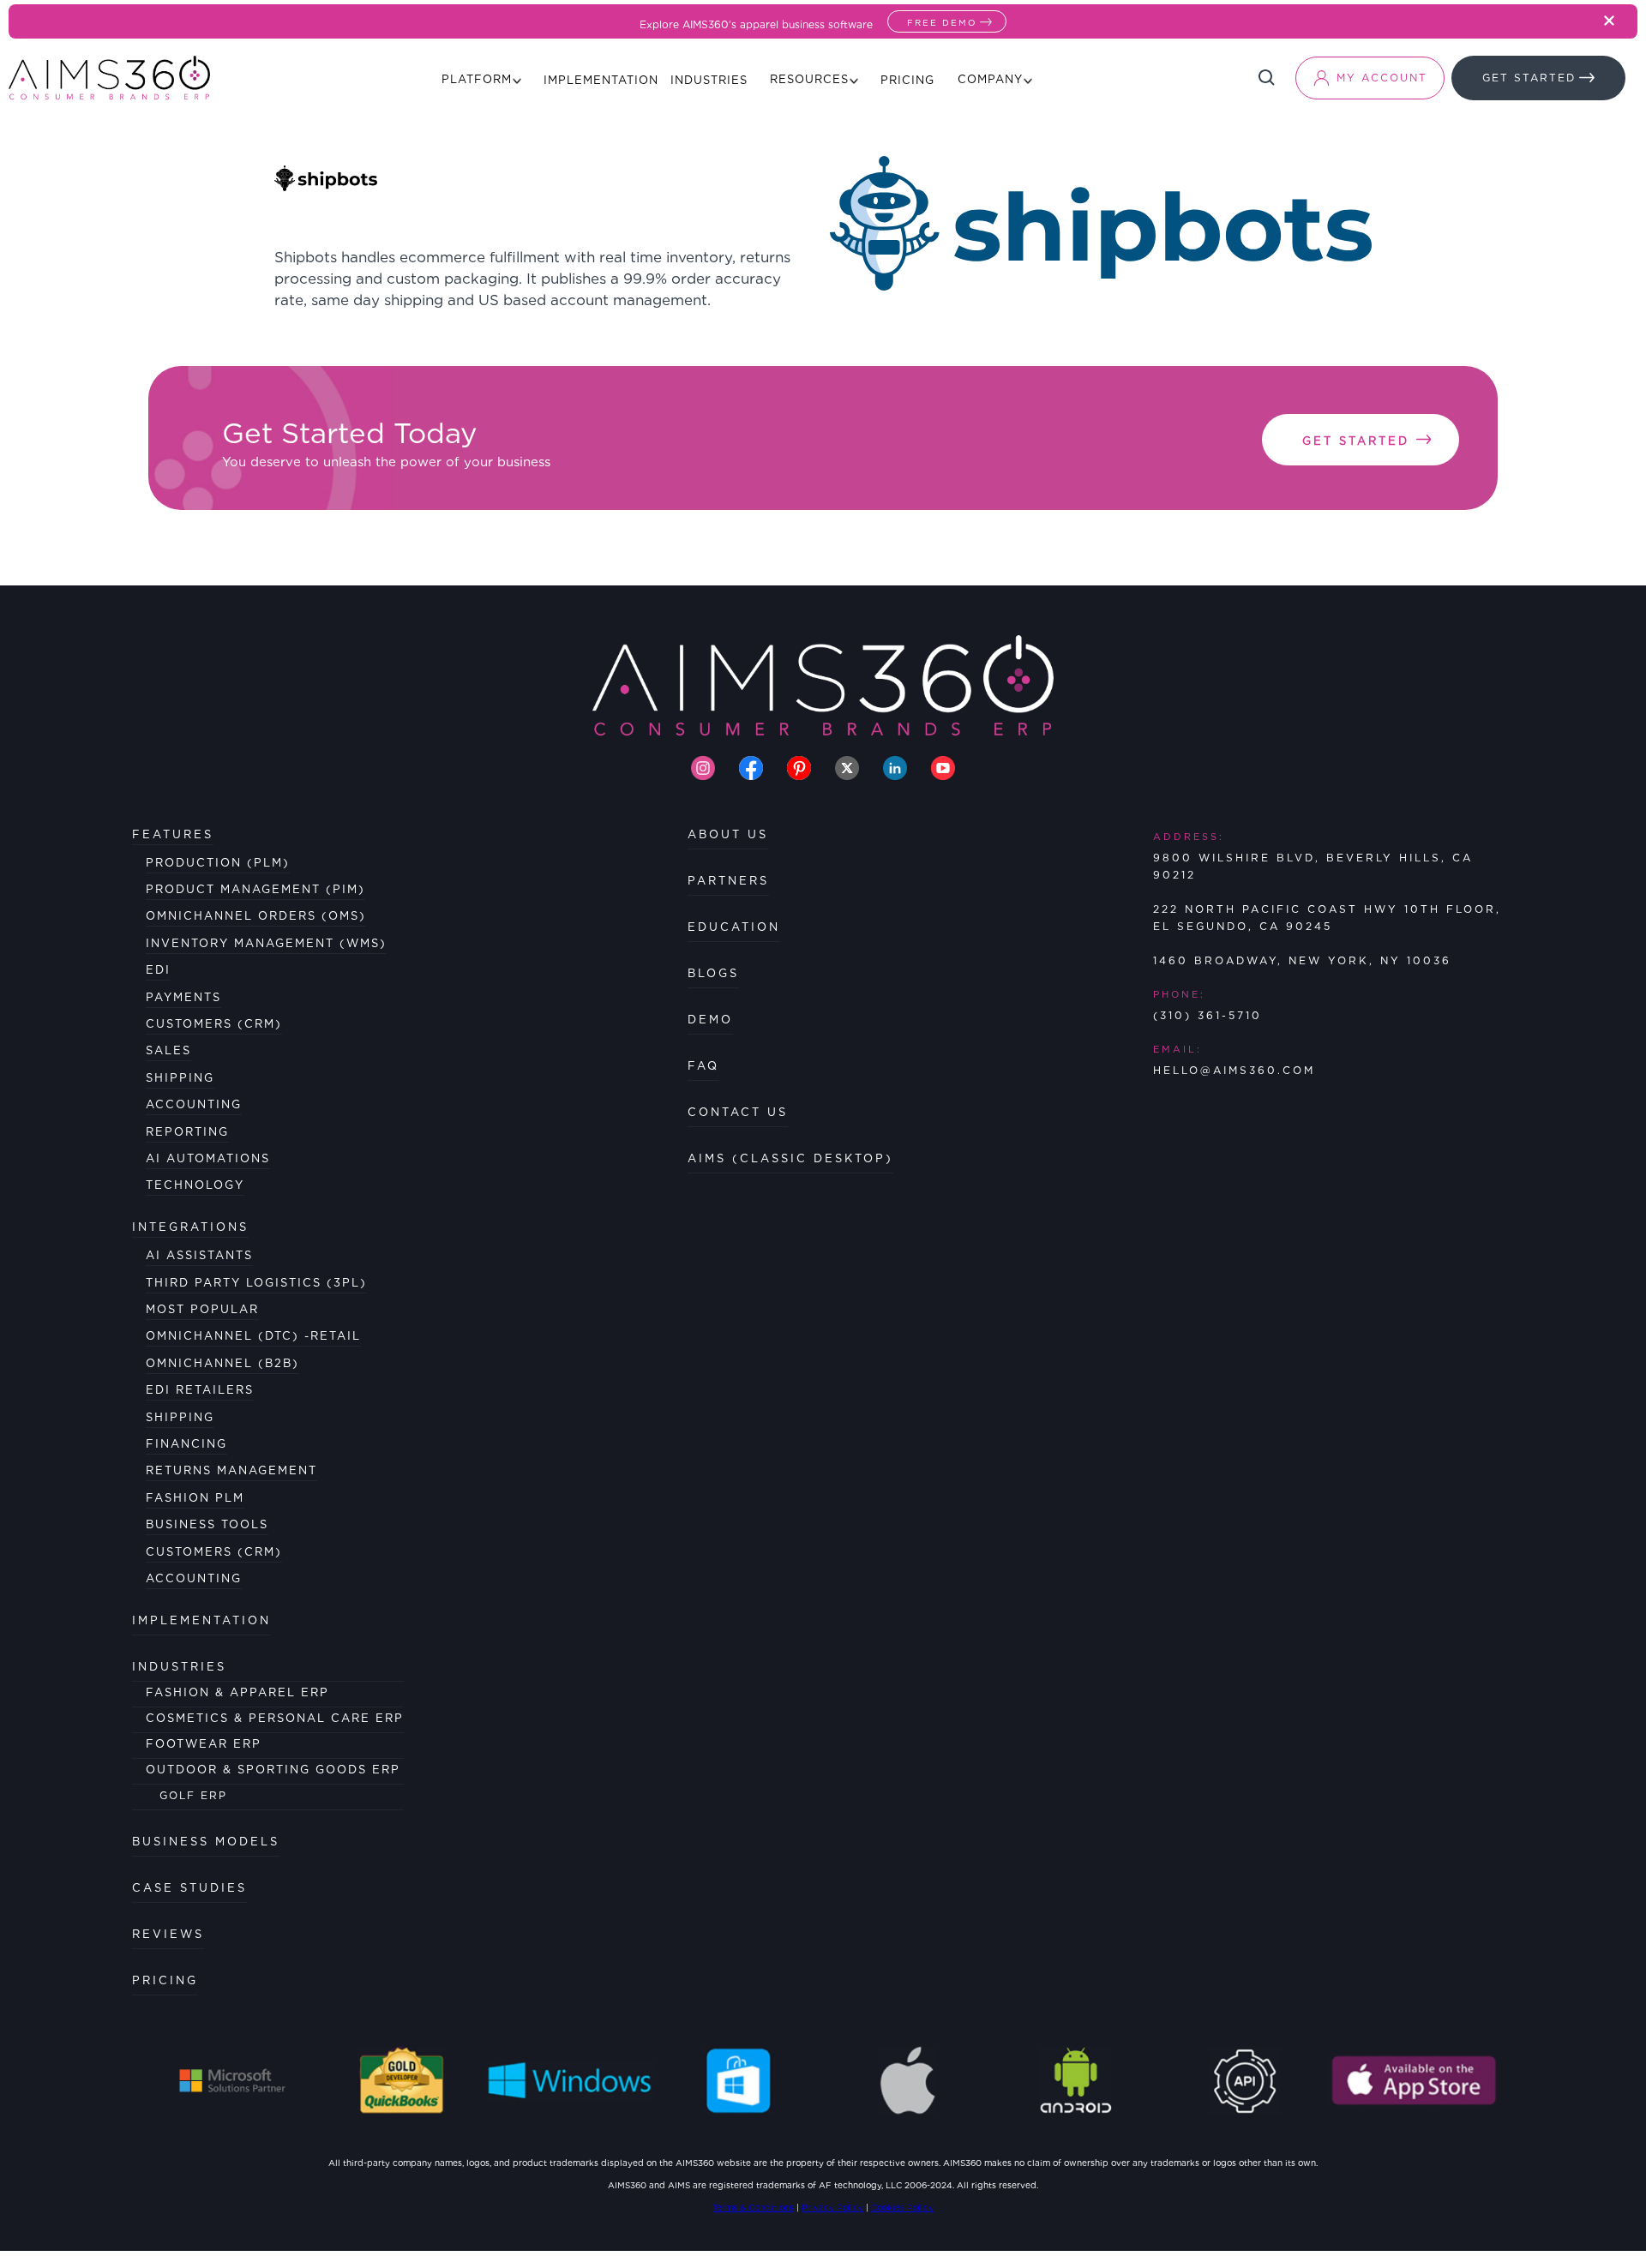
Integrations (190, 1227)
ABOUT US (728, 834)
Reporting (187, 1132)
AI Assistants (199, 1255)
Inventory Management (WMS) (266, 943)
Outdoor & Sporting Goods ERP (273, 1770)
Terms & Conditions (753, 2207)
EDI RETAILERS (200, 1390)
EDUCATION (734, 927)
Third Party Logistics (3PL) (256, 1283)
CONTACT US (738, 1112)
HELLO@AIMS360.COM (1234, 1070)
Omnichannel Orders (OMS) (256, 916)
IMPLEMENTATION (201, 1620)
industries (179, 1667)
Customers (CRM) (214, 1024)
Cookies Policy (902, 2207)
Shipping (180, 1078)
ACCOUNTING (194, 1578)
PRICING (165, 1980)
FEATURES (173, 834)
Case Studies (189, 1888)
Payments (183, 997)
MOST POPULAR (202, 1309)
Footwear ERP (204, 1744)
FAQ (703, 1066)
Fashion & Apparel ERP (237, 1692)
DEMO (710, 1020)
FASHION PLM (195, 1498)
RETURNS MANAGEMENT (231, 1470)
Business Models (206, 1842)
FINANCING (186, 1444)
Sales (168, 1050)
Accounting (194, 1104)
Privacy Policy (832, 2207)
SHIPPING (180, 1417)
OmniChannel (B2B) (222, 1363)
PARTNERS (728, 881)
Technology (195, 1185)
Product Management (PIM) (255, 889)
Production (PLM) (218, 863)
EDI (158, 970)
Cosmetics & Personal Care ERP (275, 1718)
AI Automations (208, 1158)
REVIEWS (168, 1934)
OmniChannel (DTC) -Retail (253, 1336)
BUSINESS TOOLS (207, 1524)
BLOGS (713, 973)
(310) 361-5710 (1207, 1015)
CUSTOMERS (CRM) (214, 1552)
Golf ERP (193, 1795)
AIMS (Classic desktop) (790, 1158)
